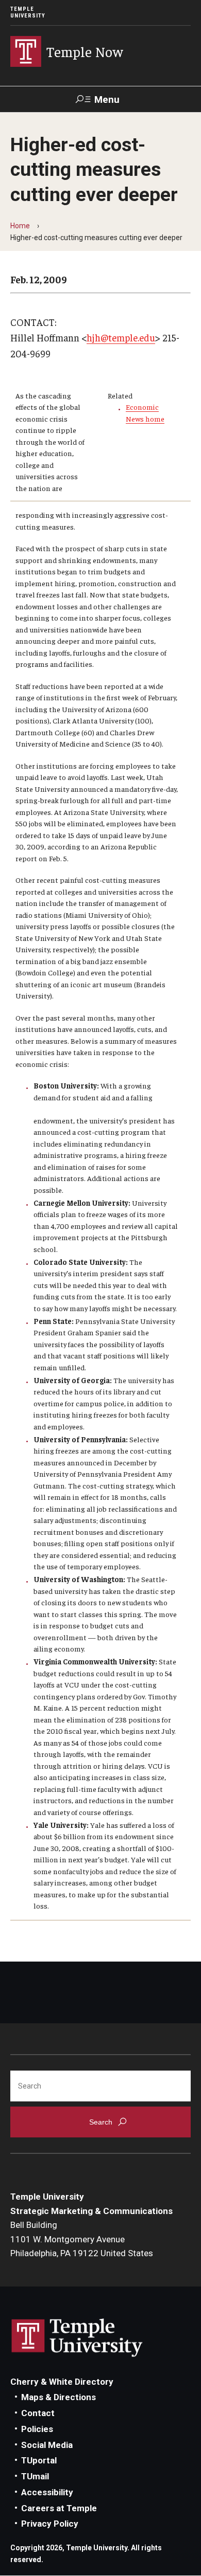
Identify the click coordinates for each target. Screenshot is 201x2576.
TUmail (35, 2476)
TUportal (39, 2460)
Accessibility (47, 2492)
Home (20, 226)
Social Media (47, 2445)
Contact (38, 2413)
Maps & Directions (58, 2397)
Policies (37, 2429)
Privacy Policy (50, 2524)
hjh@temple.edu (121, 337)
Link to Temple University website (77, 2338)
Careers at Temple (59, 2508)
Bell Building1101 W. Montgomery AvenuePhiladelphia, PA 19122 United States (82, 2239)
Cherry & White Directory (62, 2382)
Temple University (28, 12)
